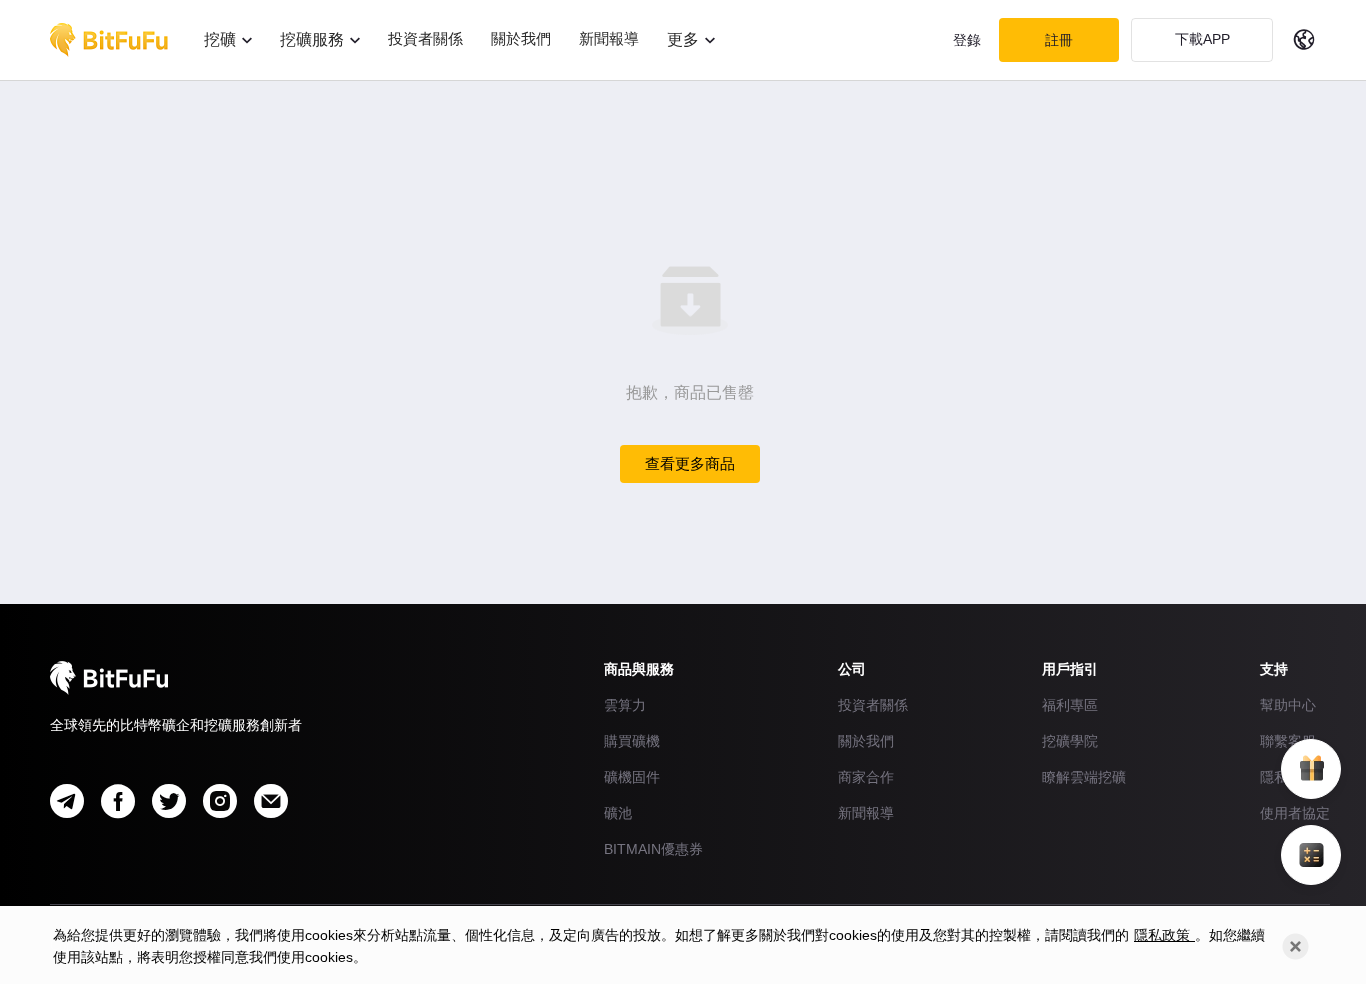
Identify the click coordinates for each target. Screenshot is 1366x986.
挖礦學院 (1070, 741)
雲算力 (625, 705)
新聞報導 (866, 813)
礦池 (618, 813)
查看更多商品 (690, 463)
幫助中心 (1288, 705)
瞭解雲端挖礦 (1084, 777)
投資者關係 (873, 705)
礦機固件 (632, 777)
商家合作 (866, 777)
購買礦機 (632, 741)
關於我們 (866, 741)
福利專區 (1070, 705)
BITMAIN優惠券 (653, 849)
